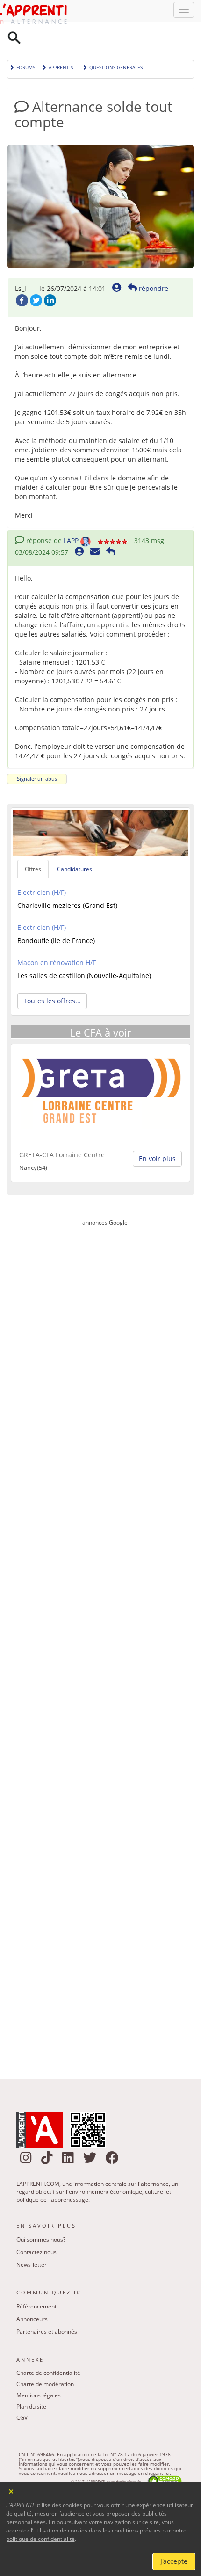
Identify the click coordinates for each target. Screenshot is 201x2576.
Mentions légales (39, 2371)
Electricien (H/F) (42, 868)
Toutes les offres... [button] (52, 977)
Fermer (11, 2491)
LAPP (71, 517)
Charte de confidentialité (48, 2349)
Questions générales (116, 43)
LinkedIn (50, 276)
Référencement (36, 2282)
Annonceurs (32, 2295)
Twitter (36, 276)
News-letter (32, 2241)
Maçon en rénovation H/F (57, 939)
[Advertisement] (103, 1622)
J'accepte (174, 2561)
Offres (33, 845)
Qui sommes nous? (41, 2216)
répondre (153, 265)
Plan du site (31, 2383)
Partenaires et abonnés (47, 2308)
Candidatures (75, 845)
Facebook (22, 276)
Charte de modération (45, 2360)
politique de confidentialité (40, 2539)
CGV (22, 2394)
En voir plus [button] (157, 1135)
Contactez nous (36, 2228)
